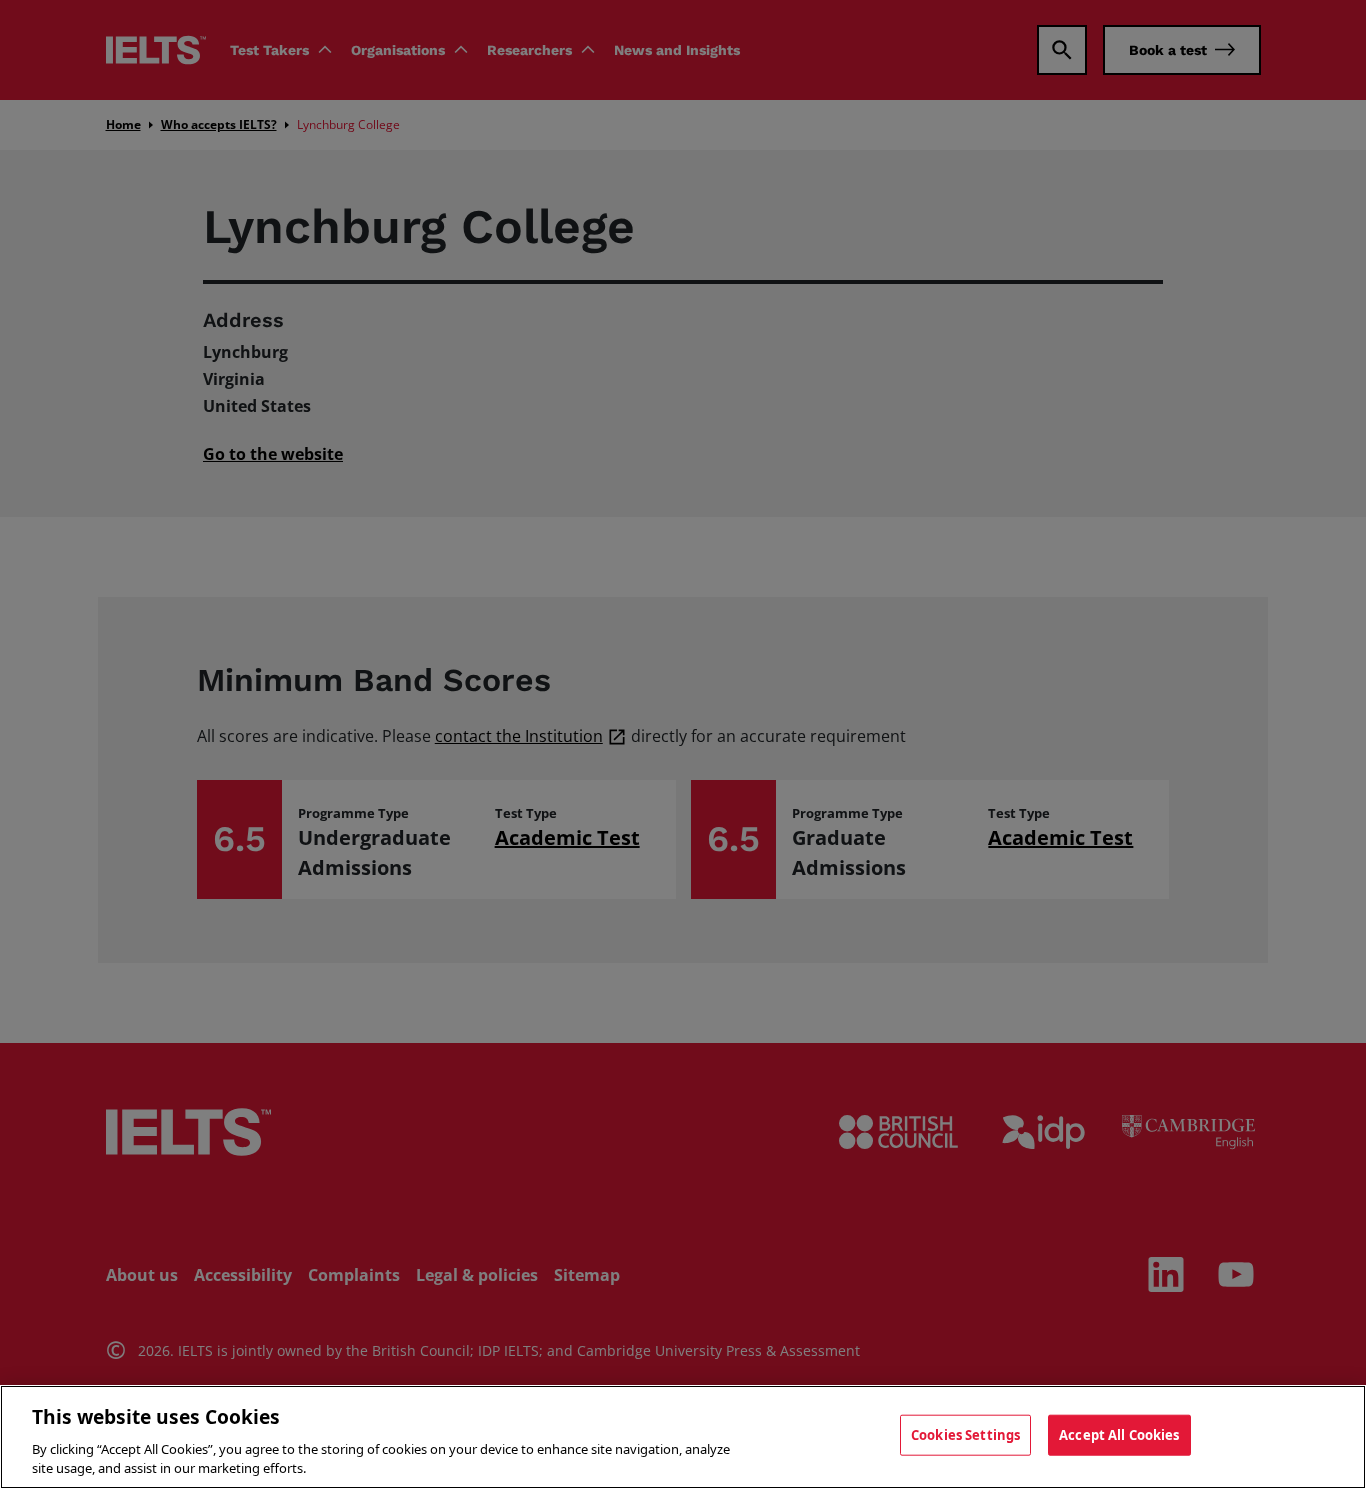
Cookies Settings (965, 1435)
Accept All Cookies (1119, 1435)
